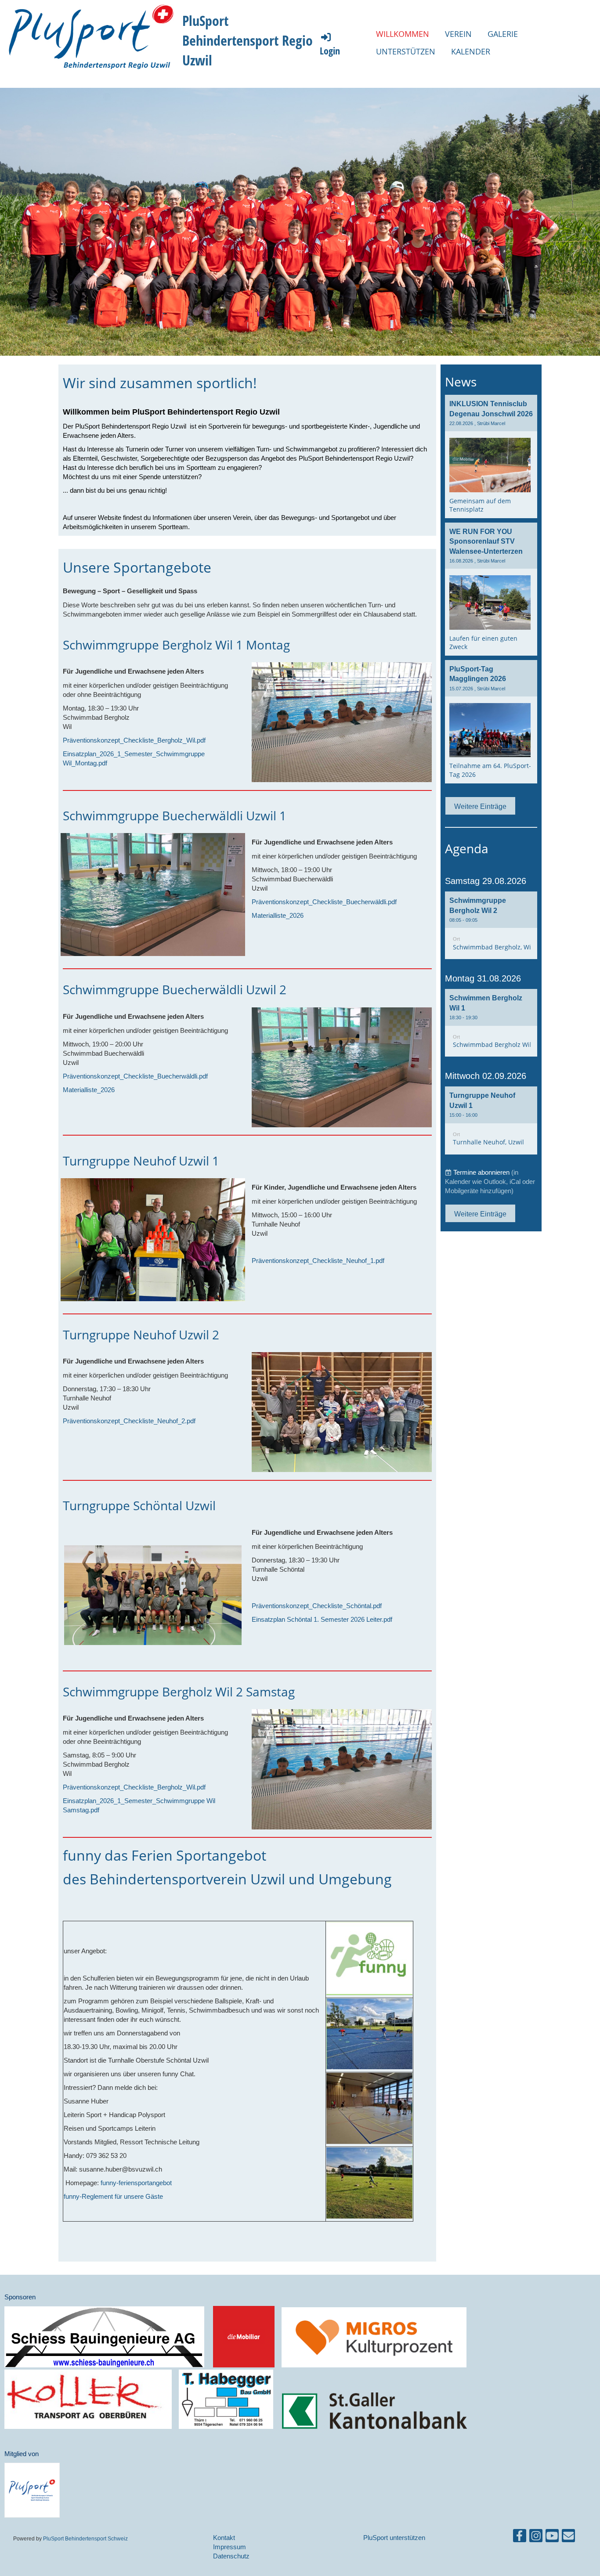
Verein (458, 34)
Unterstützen (406, 51)
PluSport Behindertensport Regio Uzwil (248, 40)
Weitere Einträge (480, 806)
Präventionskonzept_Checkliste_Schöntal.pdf (317, 1606)
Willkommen (403, 34)
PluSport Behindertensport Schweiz (85, 2538)
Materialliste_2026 (278, 915)
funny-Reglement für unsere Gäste (113, 2196)
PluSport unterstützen (394, 2538)
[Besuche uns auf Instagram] (536, 2538)
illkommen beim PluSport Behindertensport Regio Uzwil (175, 412)
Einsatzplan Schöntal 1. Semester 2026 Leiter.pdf (322, 1619)
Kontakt (224, 2538)
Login (330, 51)
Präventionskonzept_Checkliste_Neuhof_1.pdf (318, 1261)
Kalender (471, 51)
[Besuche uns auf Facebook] (520, 2538)
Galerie (503, 34)
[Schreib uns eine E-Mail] (568, 2538)
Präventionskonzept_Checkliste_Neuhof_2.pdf (129, 1421)
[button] (491, 925)
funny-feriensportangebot (136, 2183)
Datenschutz (231, 2556)
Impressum (230, 2547)
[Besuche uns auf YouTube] (552, 2538)
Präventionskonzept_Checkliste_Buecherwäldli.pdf (324, 902)
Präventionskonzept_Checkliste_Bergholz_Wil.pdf (134, 740)
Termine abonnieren (481, 1172)
